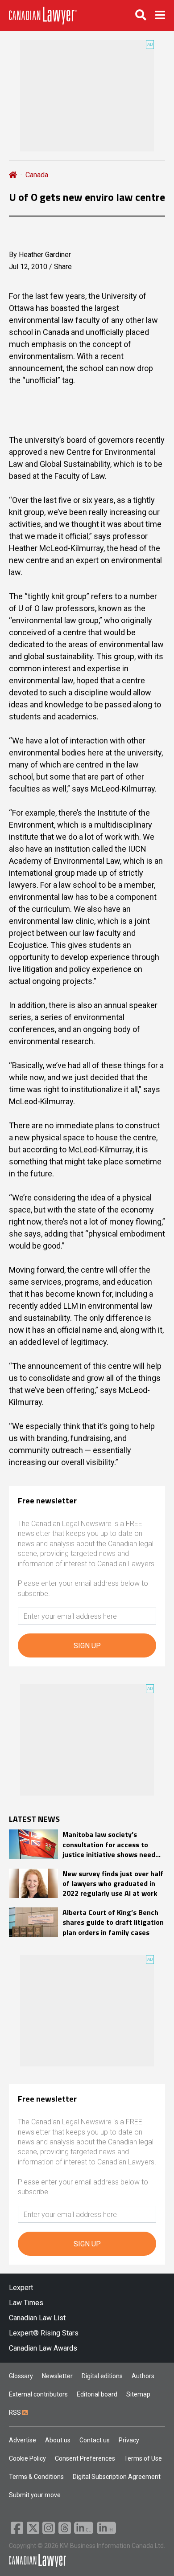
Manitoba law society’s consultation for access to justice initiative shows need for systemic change (109, 1844)
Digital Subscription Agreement (117, 2477)
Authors (143, 2376)
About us (58, 2440)
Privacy (129, 2440)
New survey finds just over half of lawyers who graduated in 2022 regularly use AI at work (113, 1884)
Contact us (95, 2440)
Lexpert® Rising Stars (44, 2333)
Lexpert (21, 2288)
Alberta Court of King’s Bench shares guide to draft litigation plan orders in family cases (113, 1922)
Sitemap (138, 2394)
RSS (16, 2413)
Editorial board (97, 2394)
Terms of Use (143, 2458)
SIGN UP (87, 1646)
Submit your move (35, 2495)
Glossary (21, 2376)
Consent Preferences (85, 2458)
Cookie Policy (27, 2458)
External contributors (38, 2394)
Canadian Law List (37, 2318)
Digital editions (102, 2376)
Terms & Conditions (36, 2477)
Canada (37, 175)
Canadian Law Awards (43, 2348)
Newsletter (57, 2376)
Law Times (26, 2303)
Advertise (23, 2440)
